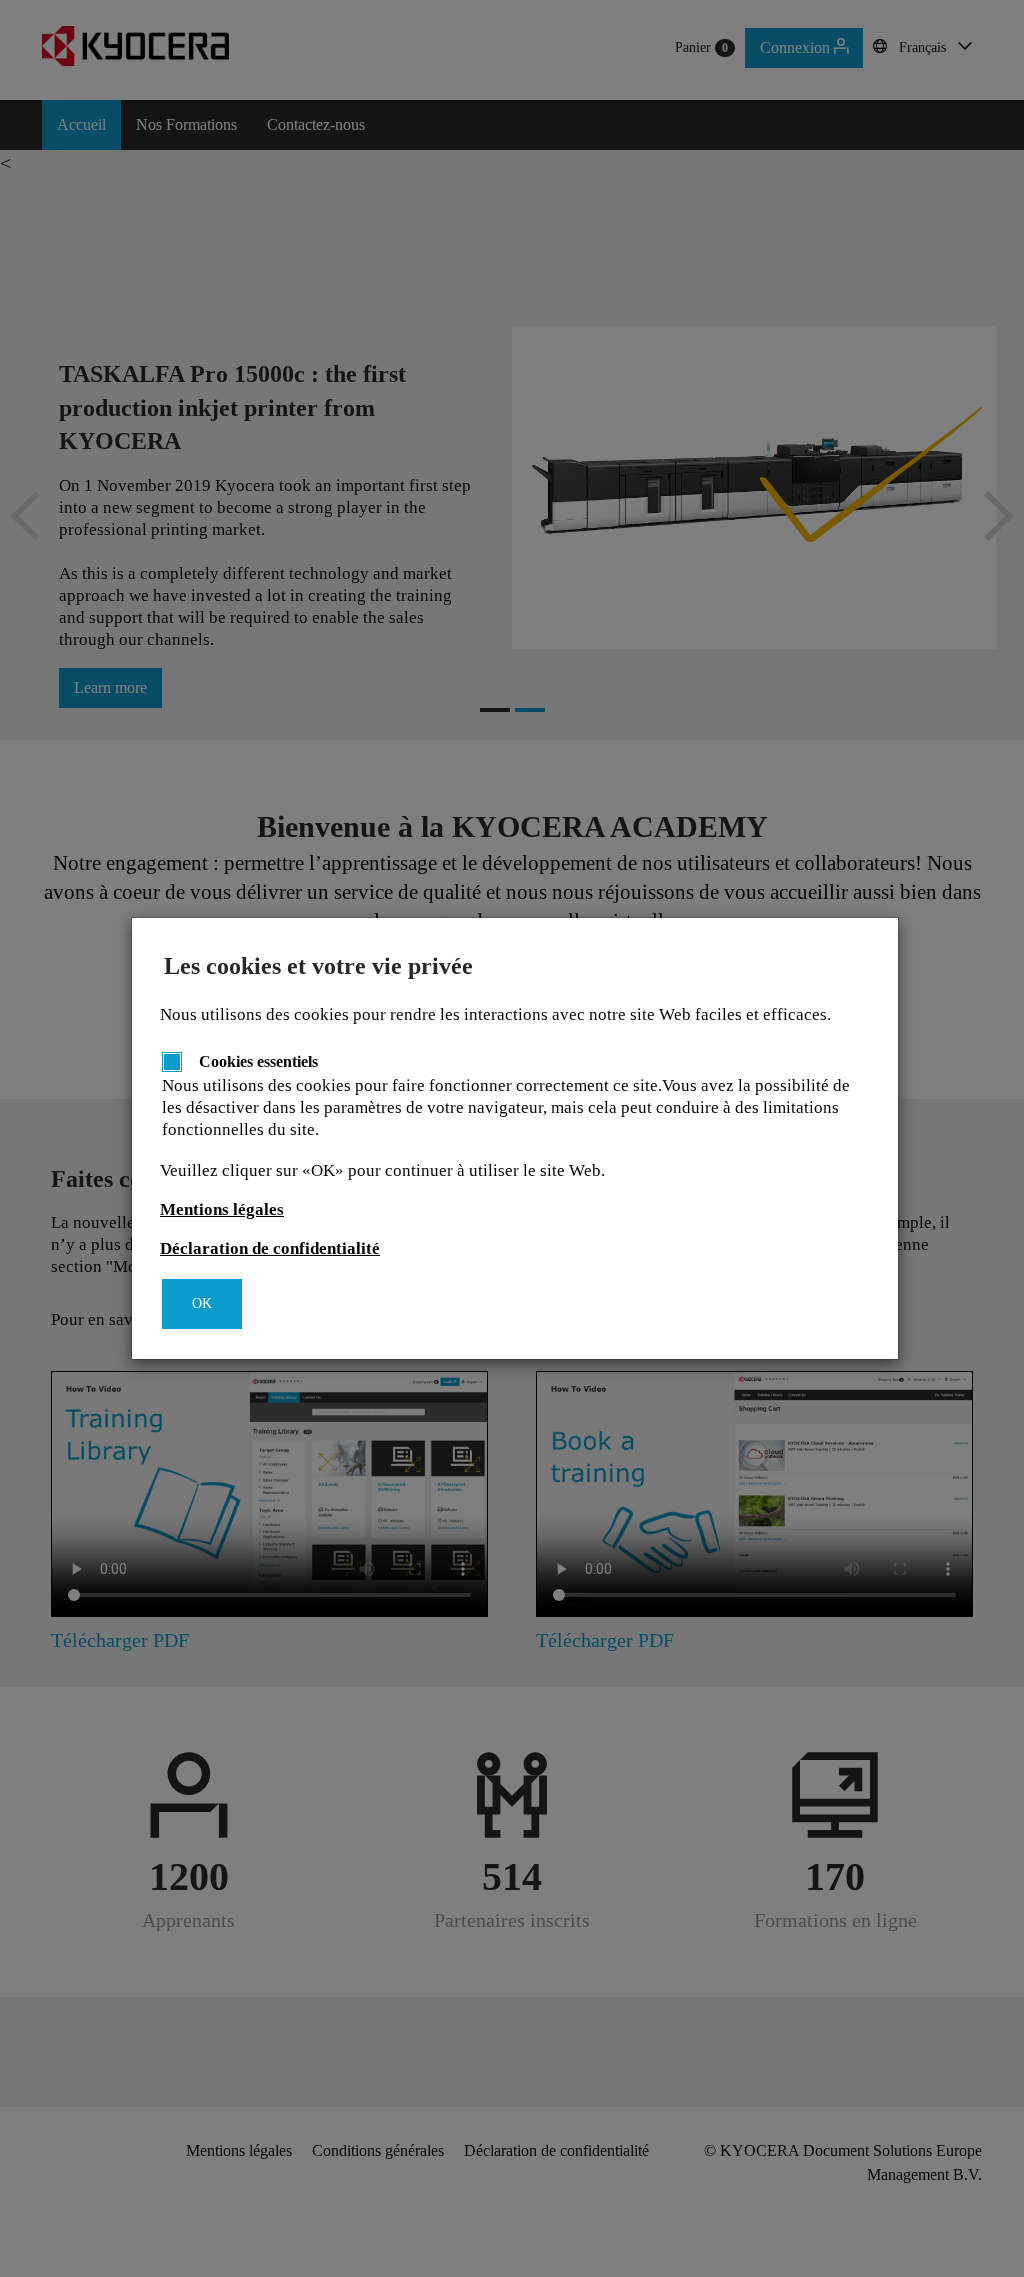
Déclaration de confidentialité (270, 1248)
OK (202, 1303)
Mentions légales (222, 1209)
